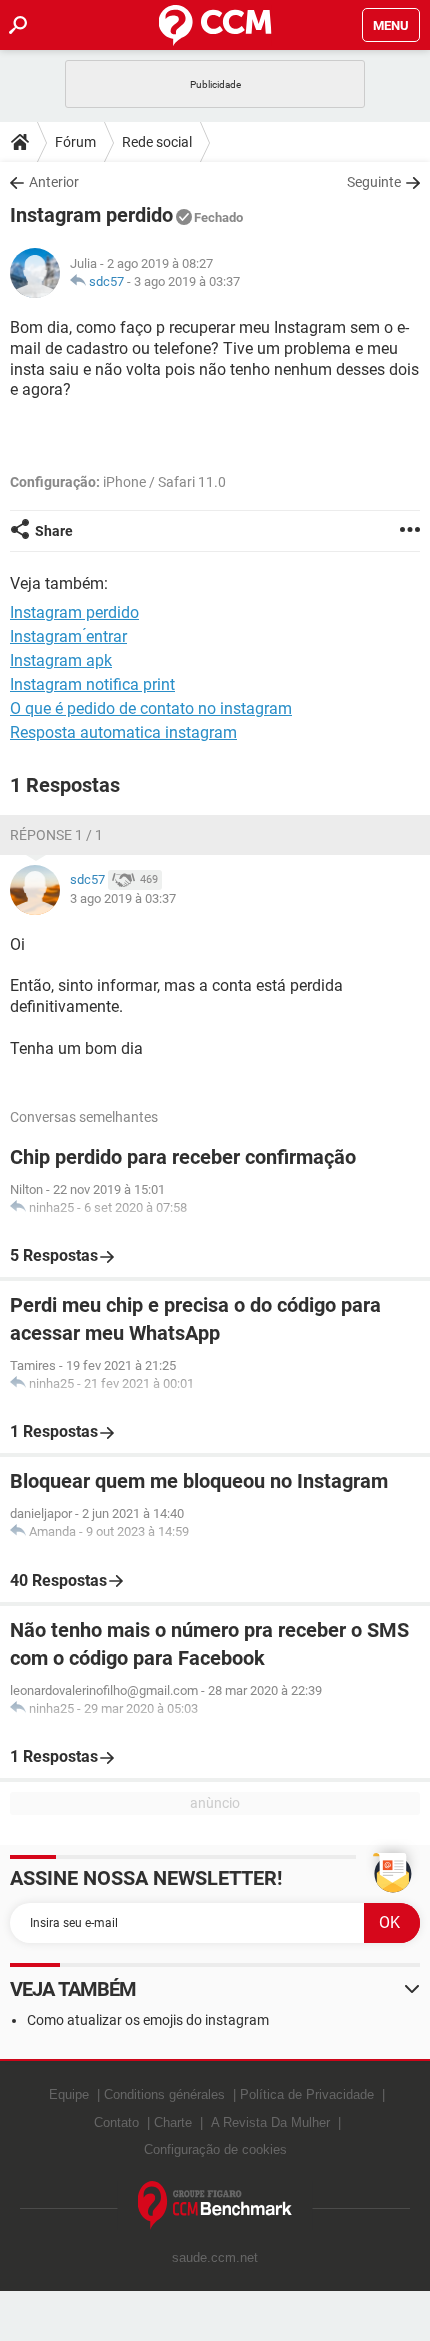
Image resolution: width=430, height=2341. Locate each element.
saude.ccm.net (215, 2257)
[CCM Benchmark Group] (215, 2205)
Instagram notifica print (92, 684)
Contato (116, 2122)
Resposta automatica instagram (123, 732)
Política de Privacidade (307, 2094)
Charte (173, 2122)
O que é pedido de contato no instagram (151, 708)
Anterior (54, 182)
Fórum (75, 142)
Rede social (157, 142)
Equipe (69, 2094)
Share (54, 531)
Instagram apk (61, 660)
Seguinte (374, 182)
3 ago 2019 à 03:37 (187, 281)
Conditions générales (164, 2094)
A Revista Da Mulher (270, 2122)
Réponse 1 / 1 (56, 835)
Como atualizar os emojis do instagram (148, 2020)
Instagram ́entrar (68, 636)
